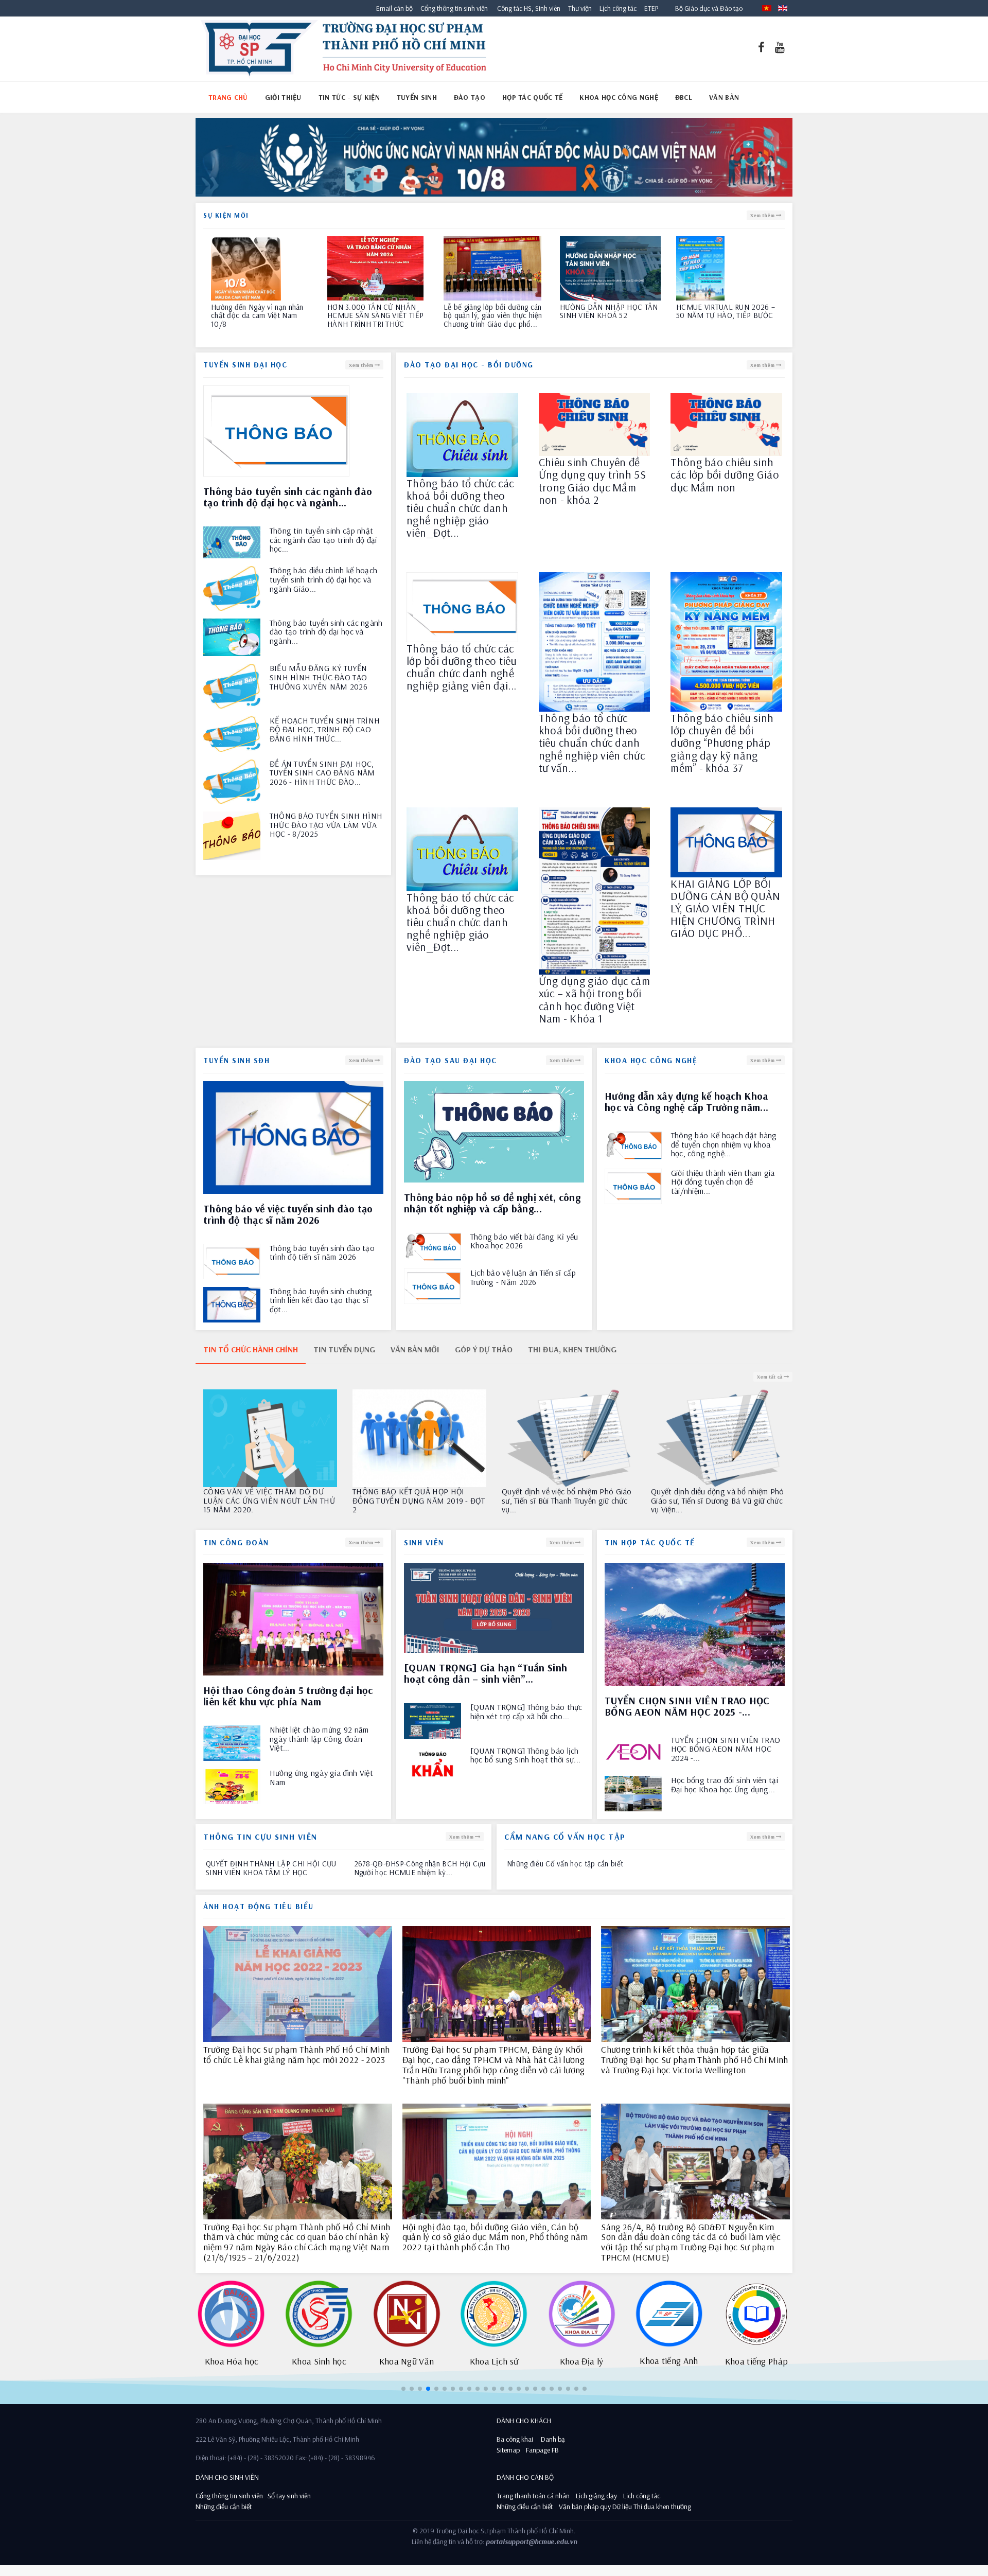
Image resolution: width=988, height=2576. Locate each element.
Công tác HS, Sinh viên (529, 8)
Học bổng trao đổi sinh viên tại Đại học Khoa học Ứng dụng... (725, 1785)
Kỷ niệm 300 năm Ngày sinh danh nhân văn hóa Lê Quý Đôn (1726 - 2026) (721, 316)
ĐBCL (684, 97)
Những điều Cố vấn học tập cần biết (565, 1864)
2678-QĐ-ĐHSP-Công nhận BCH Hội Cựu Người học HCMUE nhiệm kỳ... (420, 1868)
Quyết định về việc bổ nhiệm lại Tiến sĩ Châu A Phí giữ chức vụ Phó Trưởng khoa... (567, 1501)
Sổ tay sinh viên (290, 2496)
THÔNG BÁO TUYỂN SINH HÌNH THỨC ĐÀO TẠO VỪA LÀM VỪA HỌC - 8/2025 (326, 825)
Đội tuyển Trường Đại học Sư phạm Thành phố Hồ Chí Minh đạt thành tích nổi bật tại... (491, 316)
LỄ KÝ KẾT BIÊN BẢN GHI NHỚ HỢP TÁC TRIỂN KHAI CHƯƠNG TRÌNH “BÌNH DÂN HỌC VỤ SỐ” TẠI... (607, 320)
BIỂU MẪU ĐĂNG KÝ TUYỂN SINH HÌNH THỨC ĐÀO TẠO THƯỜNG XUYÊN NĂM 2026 (319, 677)
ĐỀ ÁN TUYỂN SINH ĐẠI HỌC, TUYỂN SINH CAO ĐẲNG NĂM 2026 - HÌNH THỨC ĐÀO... (322, 773)
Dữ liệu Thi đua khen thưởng (652, 2507)
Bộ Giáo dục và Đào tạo (709, 8)
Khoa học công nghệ (619, 97)
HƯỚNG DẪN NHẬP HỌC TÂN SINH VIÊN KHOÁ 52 (260, 312)
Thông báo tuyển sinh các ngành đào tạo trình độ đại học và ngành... (326, 632)
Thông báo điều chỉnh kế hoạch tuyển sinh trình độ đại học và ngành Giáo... (324, 580)
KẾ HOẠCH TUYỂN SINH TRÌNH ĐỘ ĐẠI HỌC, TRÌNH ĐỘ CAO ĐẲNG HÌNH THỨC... (325, 730)
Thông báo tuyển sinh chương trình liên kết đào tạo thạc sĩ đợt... (321, 1301)
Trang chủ (228, 97)
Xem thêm (763, 215)
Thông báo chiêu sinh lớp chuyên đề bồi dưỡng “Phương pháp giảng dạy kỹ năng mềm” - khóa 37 (722, 743)
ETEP (651, 8)
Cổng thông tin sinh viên (454, 8)
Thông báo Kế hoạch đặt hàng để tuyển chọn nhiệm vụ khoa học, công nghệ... (724, 1145)
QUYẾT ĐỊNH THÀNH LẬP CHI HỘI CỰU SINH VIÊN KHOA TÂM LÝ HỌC (271, 1868)
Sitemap (508, 2450)
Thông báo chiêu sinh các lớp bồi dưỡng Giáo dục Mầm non (725, 475)
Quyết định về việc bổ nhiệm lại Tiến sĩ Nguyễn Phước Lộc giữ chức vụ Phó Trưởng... (716, 1501)
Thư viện (578, 8)
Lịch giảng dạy (596, 2496)
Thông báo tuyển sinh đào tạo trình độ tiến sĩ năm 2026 (322, 1253)
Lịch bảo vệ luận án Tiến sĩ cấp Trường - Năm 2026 (523, 1277)
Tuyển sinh (417, 97)
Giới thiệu (283, 97)
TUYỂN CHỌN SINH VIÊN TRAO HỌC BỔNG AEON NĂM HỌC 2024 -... (726, 1749)
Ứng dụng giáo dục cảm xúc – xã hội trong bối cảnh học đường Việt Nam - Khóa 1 (594, 1000)
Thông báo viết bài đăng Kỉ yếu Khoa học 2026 (524, 1241)
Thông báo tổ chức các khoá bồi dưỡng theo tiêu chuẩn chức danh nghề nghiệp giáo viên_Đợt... (460, 508)
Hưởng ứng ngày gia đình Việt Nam (321, 1778)
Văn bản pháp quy (585, 2507)
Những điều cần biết (224, 2507)
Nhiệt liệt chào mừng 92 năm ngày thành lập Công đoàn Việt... (319, 1739)
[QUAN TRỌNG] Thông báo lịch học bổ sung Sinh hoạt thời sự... (526, 1755)
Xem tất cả (770, 1377)
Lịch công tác (619, 8)
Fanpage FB (542, 2450)
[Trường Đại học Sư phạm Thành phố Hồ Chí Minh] (343, 49)
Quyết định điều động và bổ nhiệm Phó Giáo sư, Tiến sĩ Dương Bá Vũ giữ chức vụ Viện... (270, 1501)
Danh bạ (552, 2439)
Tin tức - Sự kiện (349, 97)
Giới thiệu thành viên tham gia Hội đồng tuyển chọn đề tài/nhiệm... (723, 1182)
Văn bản (724, 97)
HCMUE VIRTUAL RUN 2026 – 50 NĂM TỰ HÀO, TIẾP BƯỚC (377, 312)
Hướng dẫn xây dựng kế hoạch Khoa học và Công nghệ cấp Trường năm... (687, 1101)
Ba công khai (515, 2439)
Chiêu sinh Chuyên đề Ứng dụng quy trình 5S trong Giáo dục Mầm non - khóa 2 (592, 481)
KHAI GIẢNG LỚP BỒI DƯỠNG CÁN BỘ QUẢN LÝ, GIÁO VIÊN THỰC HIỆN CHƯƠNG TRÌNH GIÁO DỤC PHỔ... (725, 908)
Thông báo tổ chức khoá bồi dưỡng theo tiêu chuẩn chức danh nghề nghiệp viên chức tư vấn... (592, 743)
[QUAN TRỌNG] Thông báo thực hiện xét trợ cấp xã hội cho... (526, 1712)
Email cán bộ (394, 8)
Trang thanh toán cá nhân (533, 2496)
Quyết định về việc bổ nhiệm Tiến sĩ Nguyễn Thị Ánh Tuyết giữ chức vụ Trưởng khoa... (412, 1501)
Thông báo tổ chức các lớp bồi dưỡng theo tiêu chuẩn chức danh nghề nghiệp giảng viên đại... (462, 667)
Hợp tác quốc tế (533, 97)
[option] (494, 160)
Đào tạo (470, 97)
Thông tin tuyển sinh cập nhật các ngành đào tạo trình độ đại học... (323, 540)
